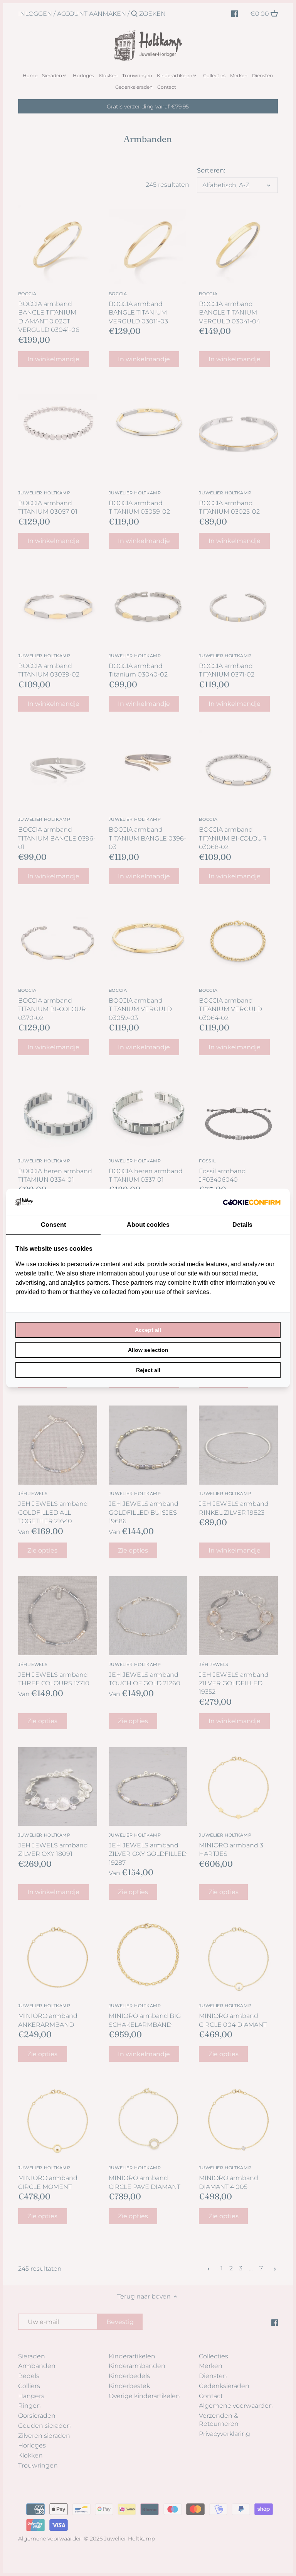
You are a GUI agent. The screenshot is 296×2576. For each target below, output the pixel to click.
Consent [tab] (53, 1225)
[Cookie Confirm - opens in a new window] (252, 1202)
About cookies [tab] (148, 1225)
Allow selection (148, 1350)
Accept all (148, 1330)
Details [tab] (242, 1225)
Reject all (148, 1370)
